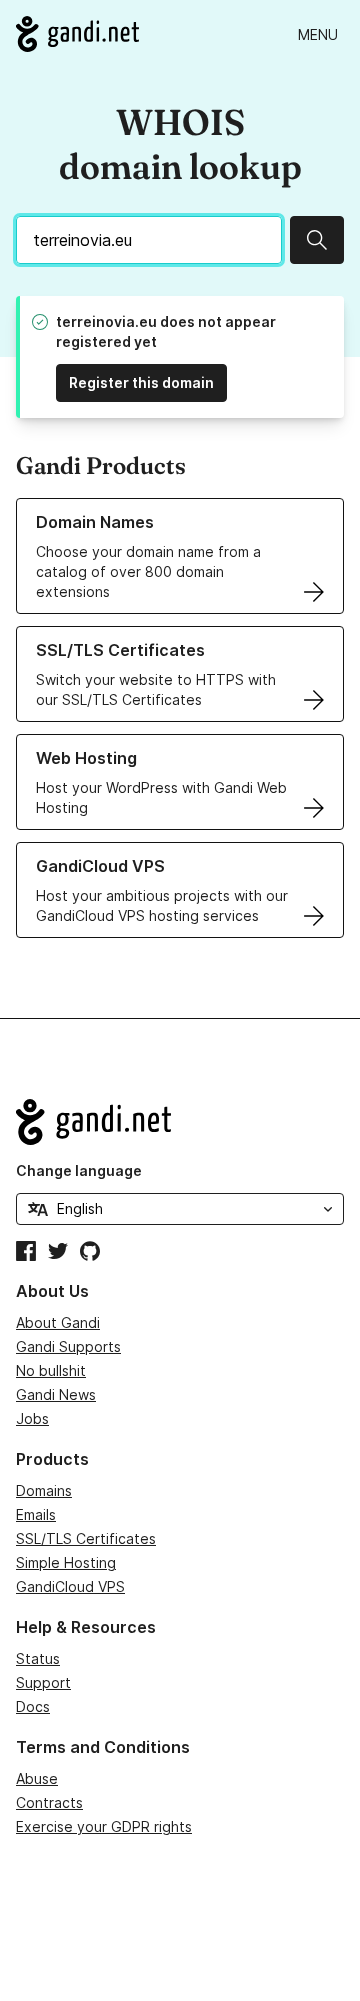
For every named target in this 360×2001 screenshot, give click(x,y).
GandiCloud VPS (70, 1586)
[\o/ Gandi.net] (180, 1122)
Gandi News (56, 1394)
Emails (36, 1514)
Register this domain (141, 382)
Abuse (37, 1778)
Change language (79, 1170)
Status (38, 1658)
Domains (44, 1490)
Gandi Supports (68, 1346)
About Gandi (58, 1322)
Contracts (49, 1802)
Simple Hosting (66, 1562)
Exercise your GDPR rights (104, 1826)
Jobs (32, 1418)
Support (43, 1682)
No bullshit (51, 1370)
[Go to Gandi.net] (77, 34)
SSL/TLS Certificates (86, 1538)
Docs (33, 1706)
